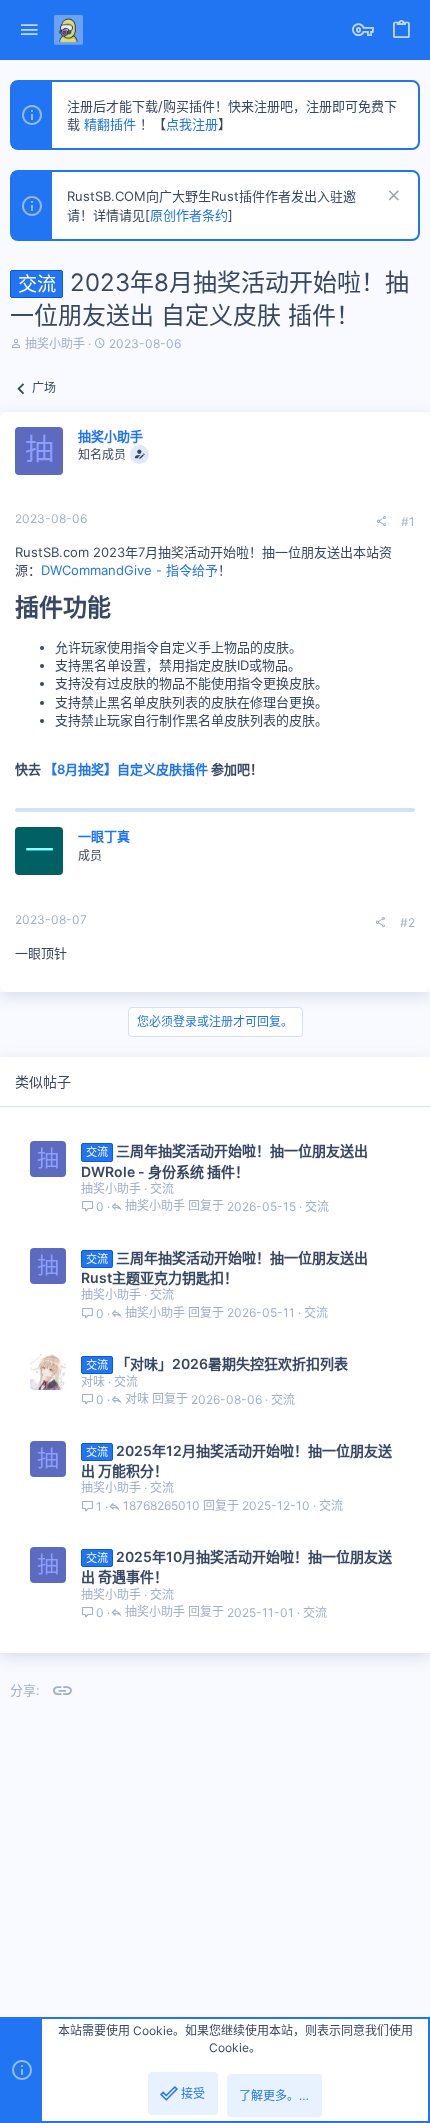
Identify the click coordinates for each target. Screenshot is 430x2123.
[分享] (381, 522)
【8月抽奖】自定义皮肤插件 (126, 769)
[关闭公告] (391, 197)
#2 (407, 922)
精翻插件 (110, 124)
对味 (93, 1381)
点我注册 (192, 124)
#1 (408, 521)
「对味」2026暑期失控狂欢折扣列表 (232, 1363)
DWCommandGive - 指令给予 (129, 570)
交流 (162, 1188)
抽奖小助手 (55, 343)
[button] (29, 30)
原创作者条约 (189, 215)
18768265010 (161, 1506)
